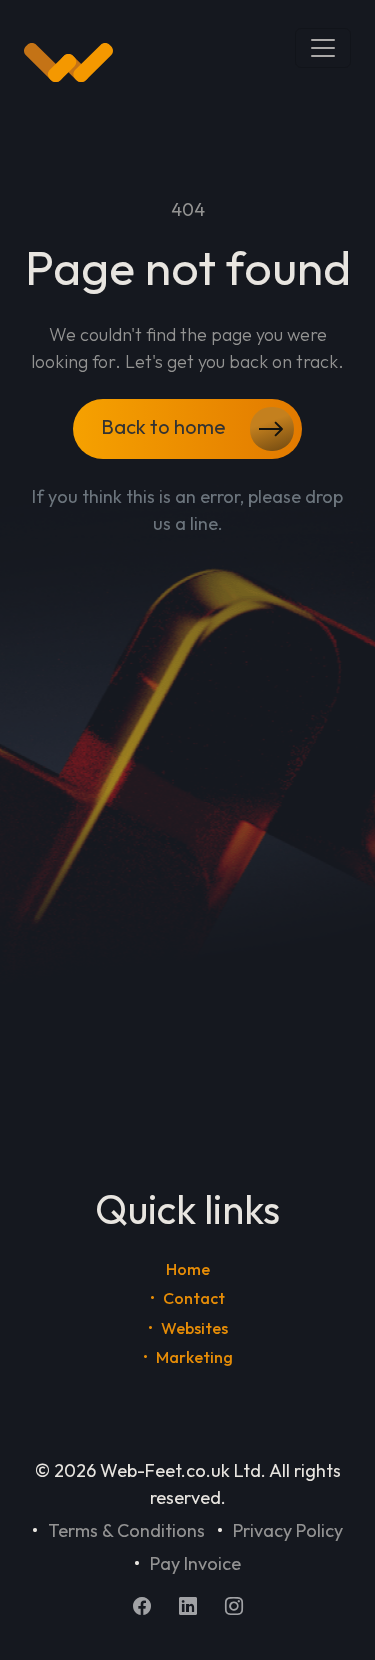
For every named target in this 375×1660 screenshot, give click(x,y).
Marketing (194, 1357)
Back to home (165, 425)
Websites (194, 1328)
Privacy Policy (288, 1530)
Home (188, 1269)
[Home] (68, 63)
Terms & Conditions (126, 1530)
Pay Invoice (195, 1563)
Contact (194, 1298)
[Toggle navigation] (323, 48)
